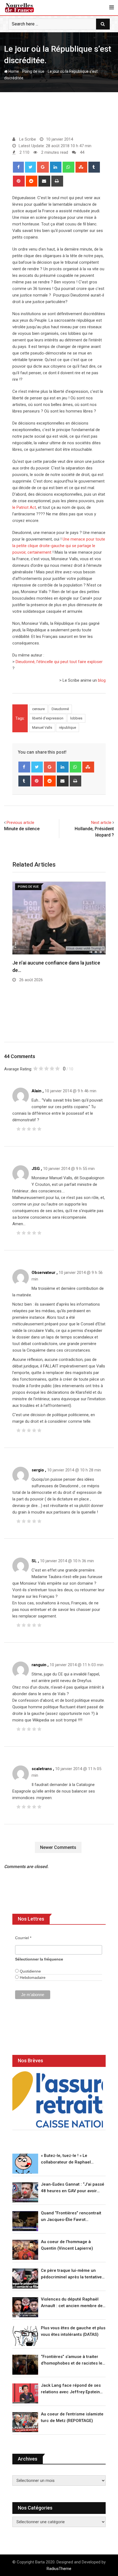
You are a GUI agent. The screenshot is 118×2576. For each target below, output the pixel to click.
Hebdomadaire (32, 1977)
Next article (101, 823)
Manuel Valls (42, 728)
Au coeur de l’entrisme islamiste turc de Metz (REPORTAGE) (72, 2417)
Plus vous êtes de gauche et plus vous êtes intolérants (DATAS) (73, 2331)
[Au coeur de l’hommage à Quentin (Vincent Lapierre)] (25, 2250)
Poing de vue (33, 71)
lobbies (76, 718)
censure (38, 709)
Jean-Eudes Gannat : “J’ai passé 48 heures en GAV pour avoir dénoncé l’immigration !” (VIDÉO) (73, 2188)
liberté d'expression (48, 718)
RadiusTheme (59, 2569)
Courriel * (23, 1938)
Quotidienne (30, 1971)
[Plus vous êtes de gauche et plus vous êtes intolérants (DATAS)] (25, 2336)
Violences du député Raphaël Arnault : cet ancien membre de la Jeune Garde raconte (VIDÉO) (72, 2303)
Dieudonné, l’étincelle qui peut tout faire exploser (59, 662)
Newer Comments (58, 1847)
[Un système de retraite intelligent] (58, 2099)
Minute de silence (22, 829)
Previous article (20, 823)
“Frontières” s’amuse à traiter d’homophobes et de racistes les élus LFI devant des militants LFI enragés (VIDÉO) (73, 2360)
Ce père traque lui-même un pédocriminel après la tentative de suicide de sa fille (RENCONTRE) (71, 2274)
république (68, 728)
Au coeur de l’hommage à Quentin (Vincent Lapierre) (67, 2245)
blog (102, 680)
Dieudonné (60, 709)
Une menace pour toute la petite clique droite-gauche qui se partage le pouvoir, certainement (59, 546)
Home (13, 71)
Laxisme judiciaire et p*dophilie (47, 1020)
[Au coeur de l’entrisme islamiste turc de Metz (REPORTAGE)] (25, 2422)
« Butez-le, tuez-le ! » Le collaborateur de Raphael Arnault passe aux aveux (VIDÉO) (73, 2159)
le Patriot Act (24, 507)
